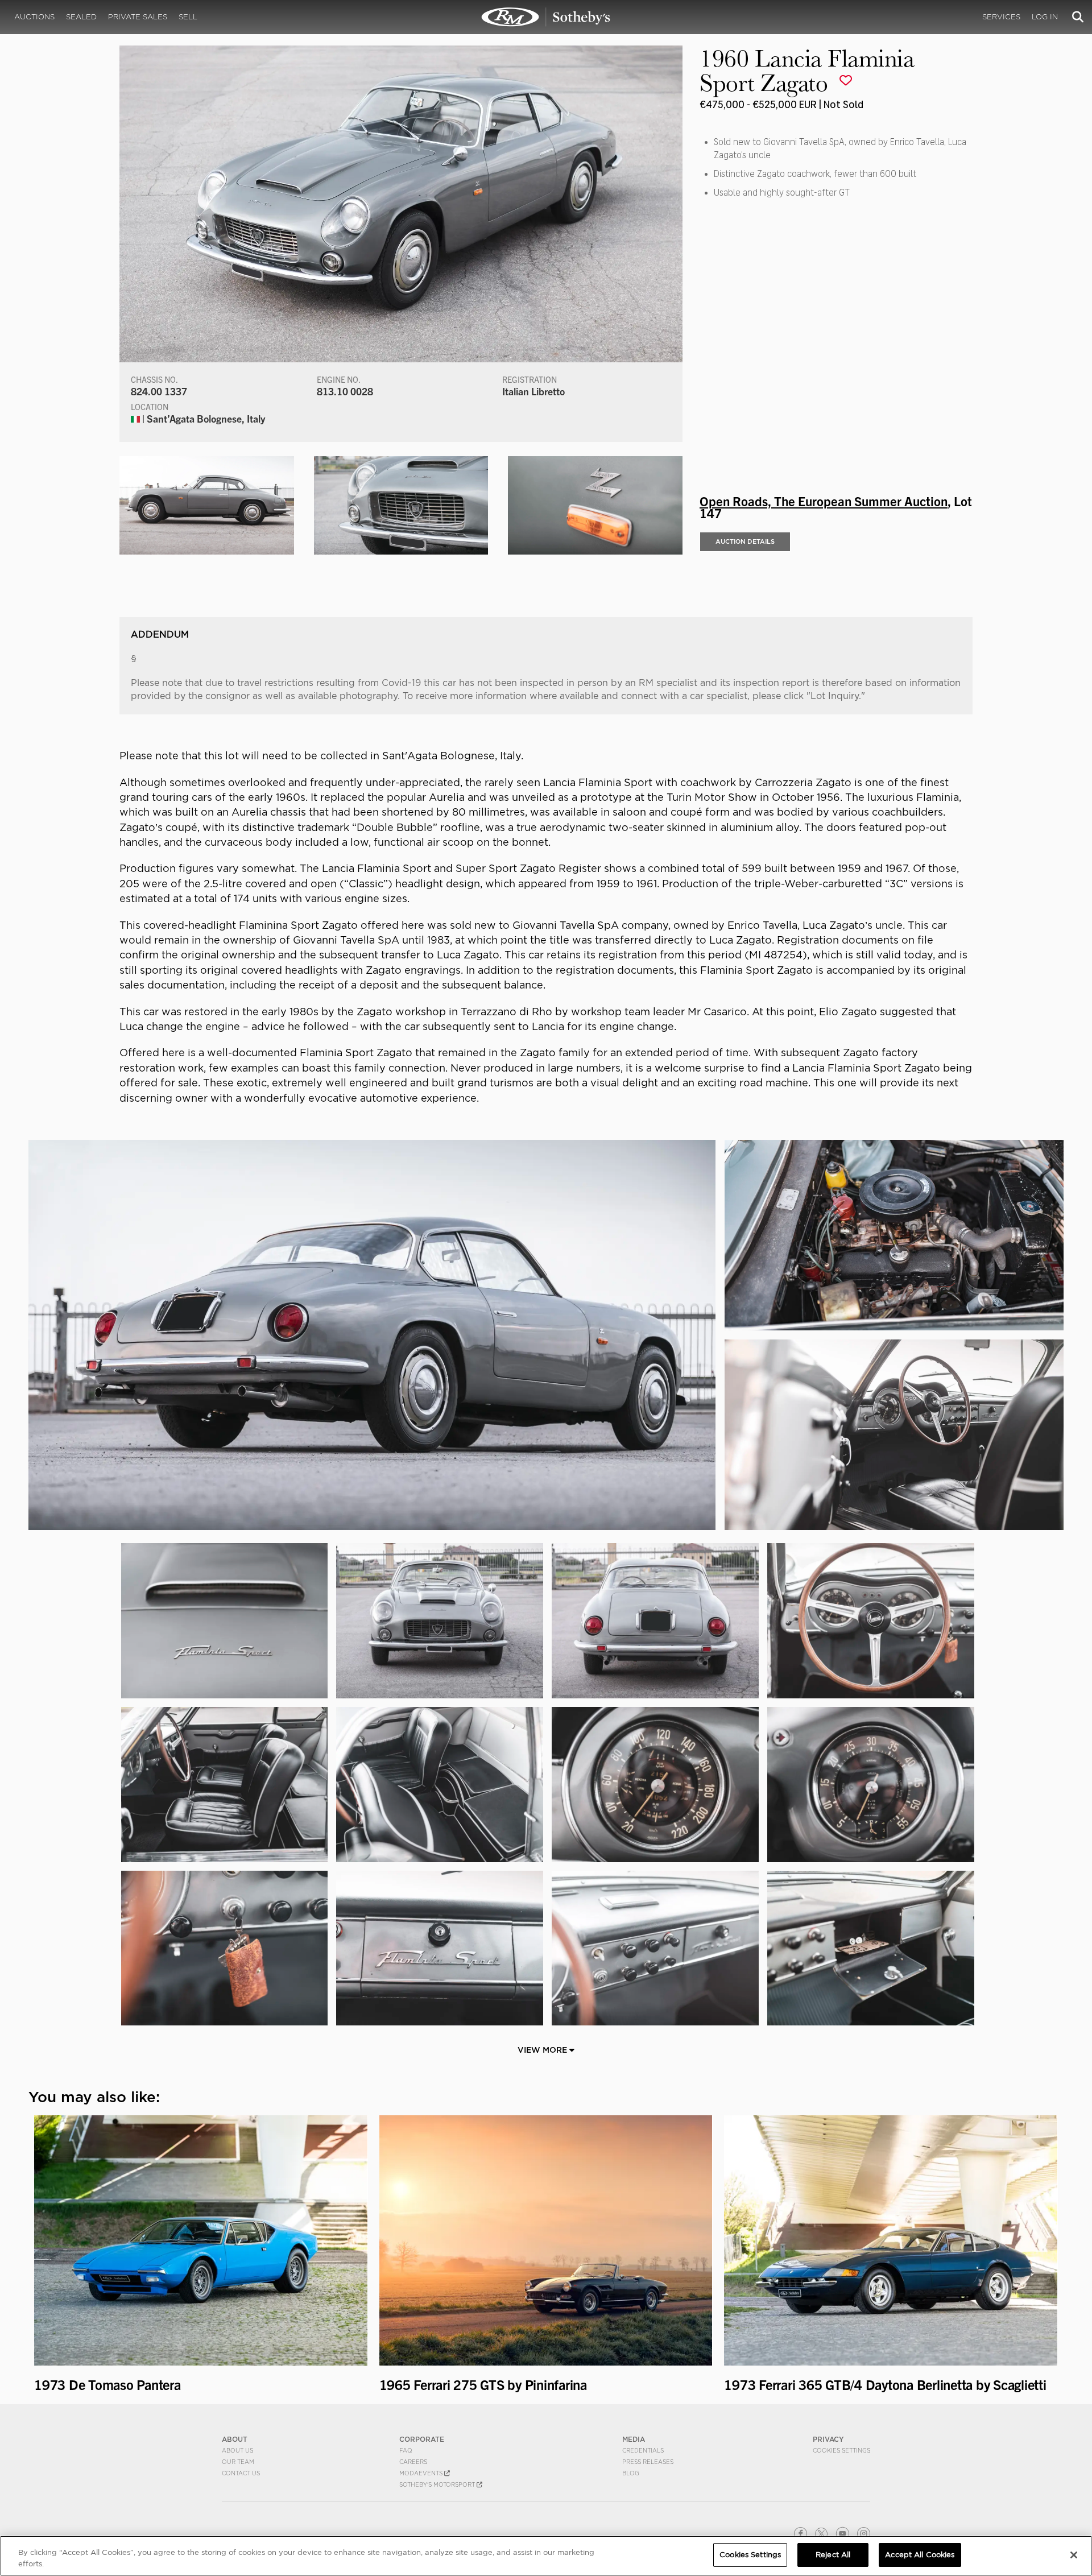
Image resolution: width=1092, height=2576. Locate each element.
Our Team (238, 2462)
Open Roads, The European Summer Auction (824, 501)
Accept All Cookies (920, 2555)
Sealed (81, 17)
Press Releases (648, 2462)
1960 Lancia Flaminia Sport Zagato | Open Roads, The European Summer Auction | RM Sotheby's (546, 17)
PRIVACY (828, 2439)
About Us (237, 2450)
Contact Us (241, 2473)
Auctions (34, 17)
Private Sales (138, 17)
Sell (188, 17)
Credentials (643, 2450)
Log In (1045, 17)
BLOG (631, 2473)
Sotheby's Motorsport (438, 2484)
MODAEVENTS (422, 2473)
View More (543, 2050)
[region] (546, 2556)
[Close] (1074, 2555)
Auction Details (745, 541)
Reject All (833, 2555)
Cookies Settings (841, 2450)
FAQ (406, 2450)
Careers (413, 2462)
